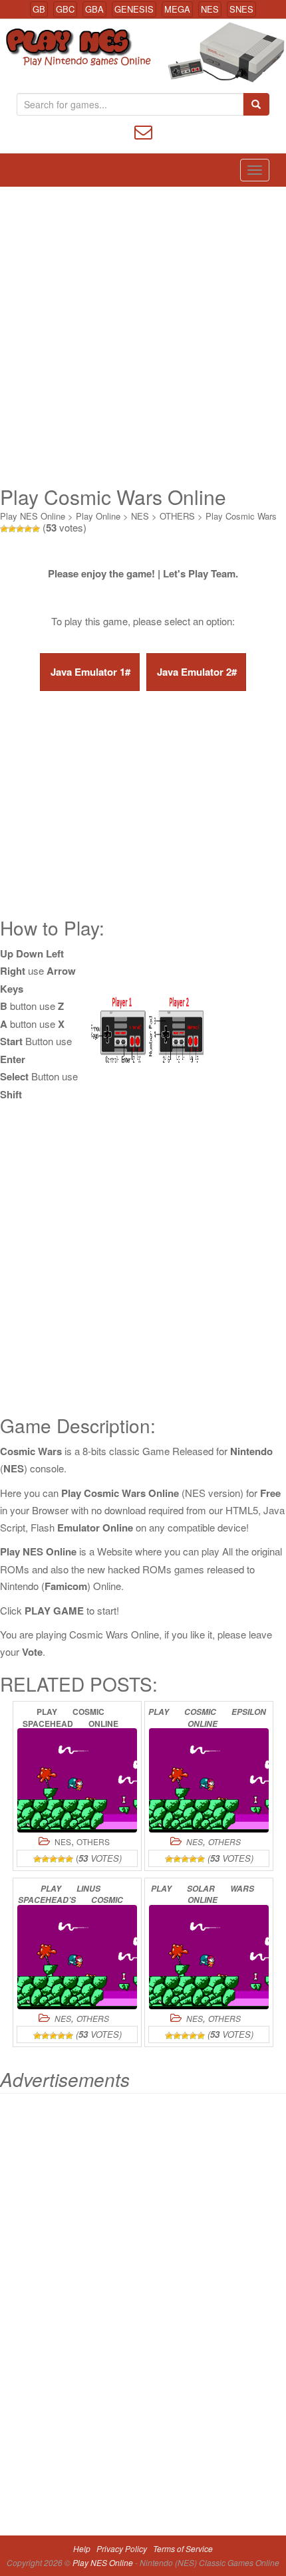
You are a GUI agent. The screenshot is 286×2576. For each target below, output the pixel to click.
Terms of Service (183, 2548)
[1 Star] (4, 529)
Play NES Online (33, 516)
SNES (241, 9)
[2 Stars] (12, 529)
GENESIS (134, 9)
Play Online (98, 516)
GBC (65, 9)
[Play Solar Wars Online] (209, 1957)
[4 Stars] (28, 529)
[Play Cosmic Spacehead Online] (77, 1780)
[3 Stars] (20, 529)
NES (210, 9)
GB (39, 9)
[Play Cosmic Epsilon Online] (209, 1780)
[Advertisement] (143, 336)
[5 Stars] (36, 529)
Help (82, 2548)
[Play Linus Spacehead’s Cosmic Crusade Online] (77, 1957)
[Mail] (143, 131)
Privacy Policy (122, 2548)
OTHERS (177, 516)
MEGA (177, 9)
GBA (94, 9)
